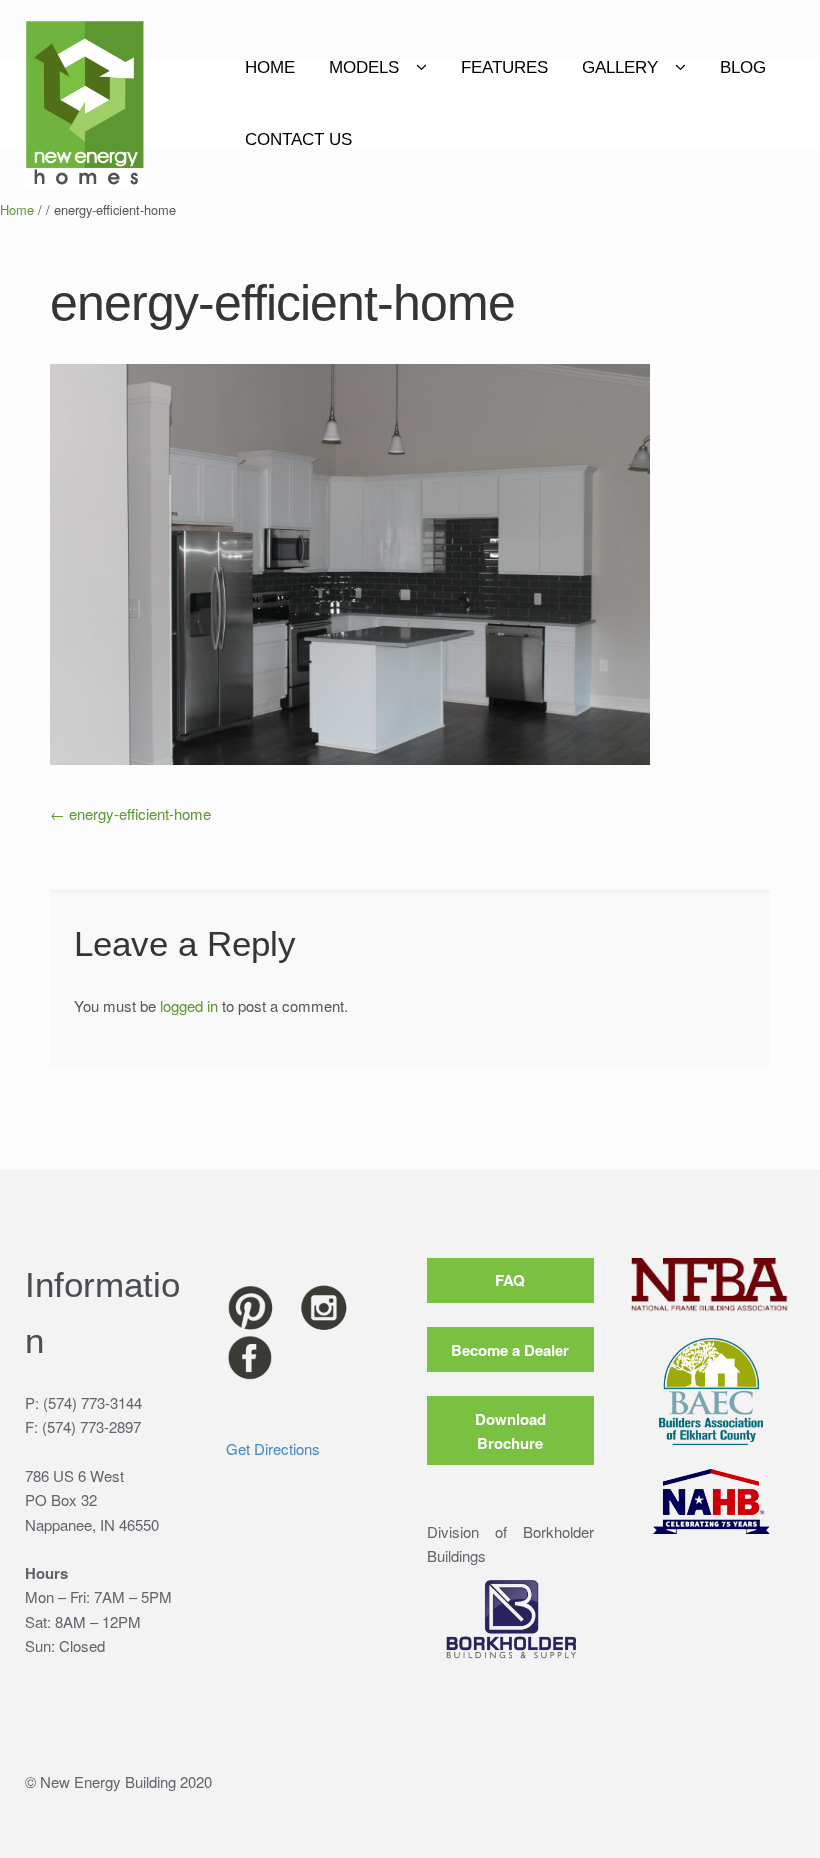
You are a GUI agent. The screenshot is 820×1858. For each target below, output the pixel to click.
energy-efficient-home (130, 813)
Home (270, 67)
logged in (189, 1005)
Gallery (620, 67)
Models (364, 67)
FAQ (510, 1280)
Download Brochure (510, 1431)
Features (504, 67)
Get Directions (273, 1448)
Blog (743, 67)
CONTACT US (298, 139)
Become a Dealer (510, 1350)
